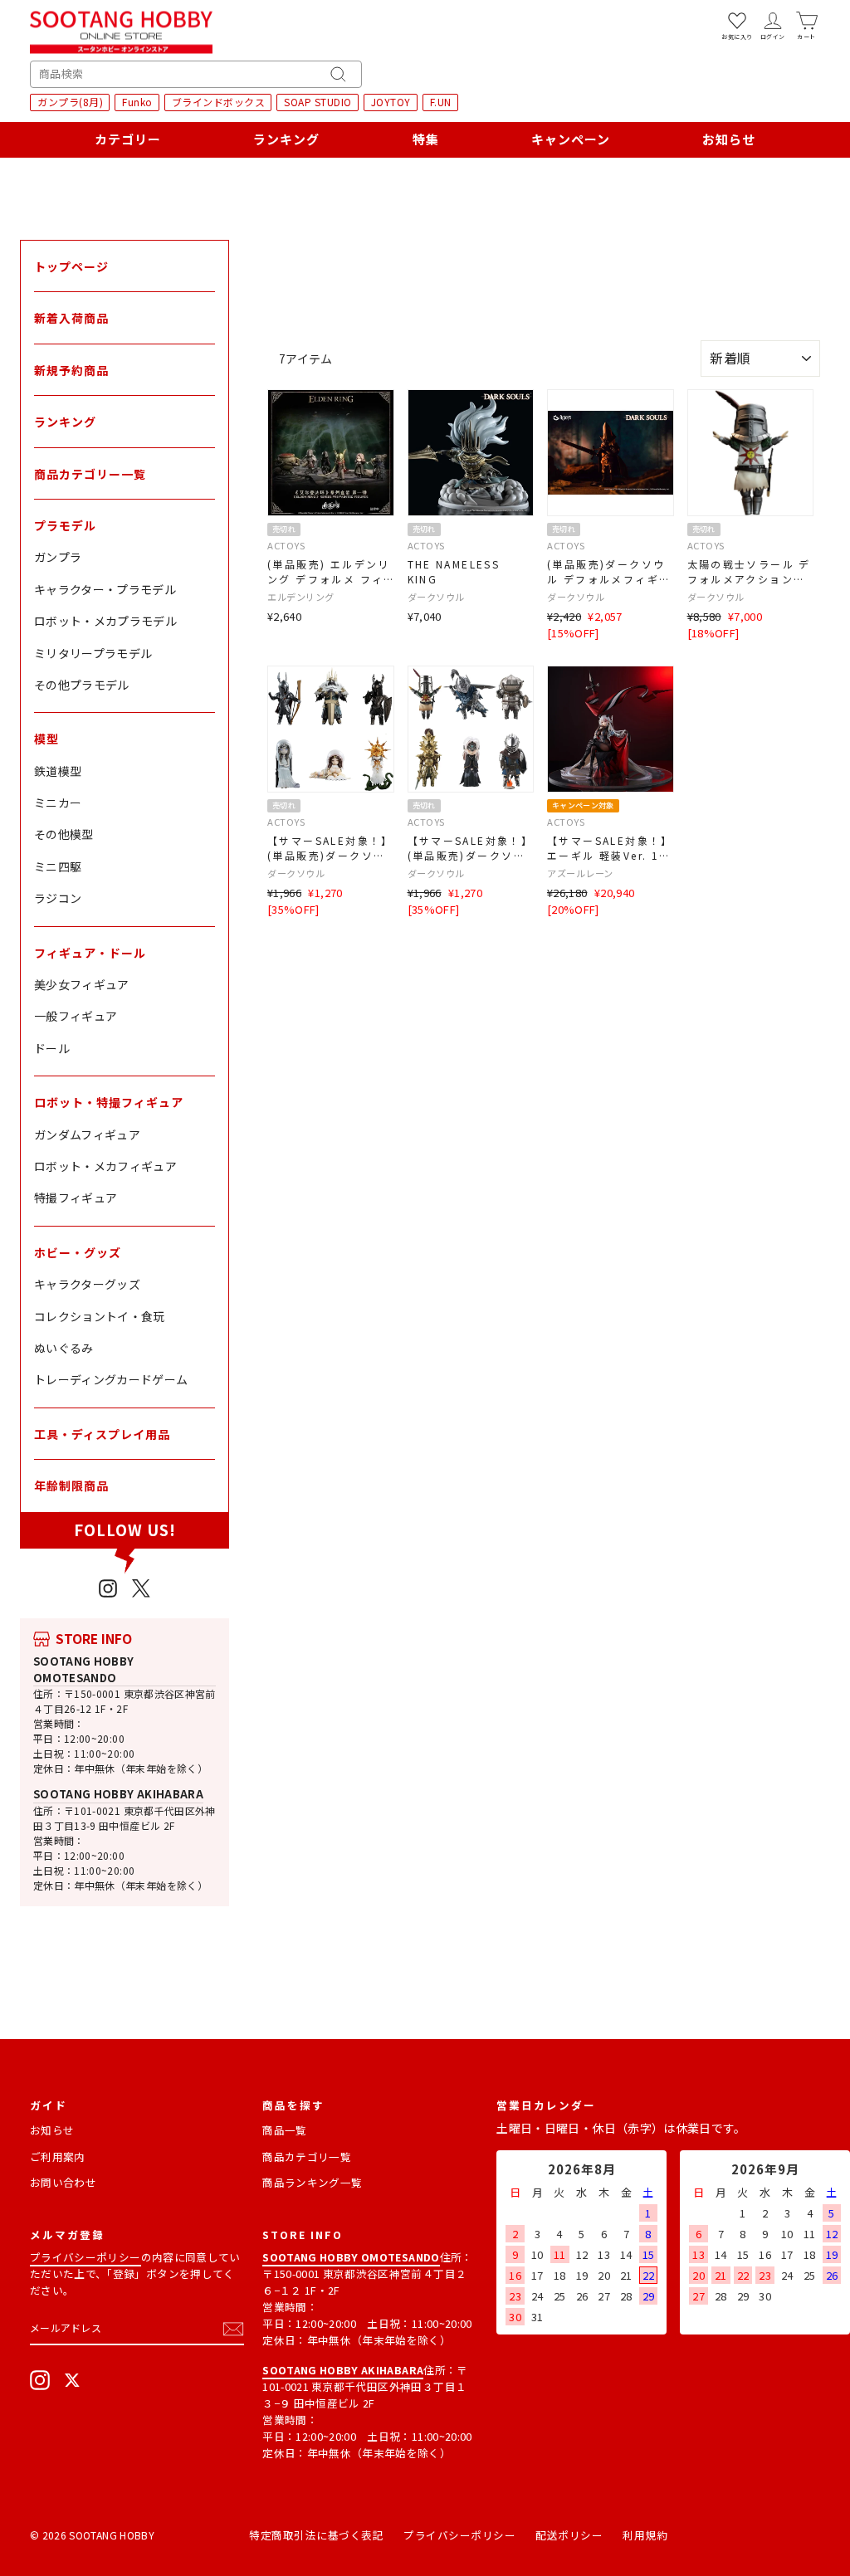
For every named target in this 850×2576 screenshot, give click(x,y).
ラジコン (58, 898)
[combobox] (196, 74)
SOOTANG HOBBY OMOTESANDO (84, 1669)
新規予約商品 (71, 370)
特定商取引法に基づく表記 (316, 2535)
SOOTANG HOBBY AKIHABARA (118, 1794)
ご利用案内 (58, 2156)
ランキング (286, 139)
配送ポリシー (569, 2535)
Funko (137, 102)
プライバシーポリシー (85, 2257)
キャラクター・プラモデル (105, 589)
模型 (46, 739)
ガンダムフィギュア (87, 1134)
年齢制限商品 (71, 1486)
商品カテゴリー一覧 (90, 474)
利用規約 (645, 2535)
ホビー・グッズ (78, 1252)
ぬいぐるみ (64, 1348)
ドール (52, 1048)
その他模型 (64, 834)
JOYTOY (391, 102)
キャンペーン (571, 139)
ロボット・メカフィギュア (105, 1166)
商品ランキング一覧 (312, 2182)
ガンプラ (58, 557)
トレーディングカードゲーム (111, 1379)
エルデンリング (301, 597)
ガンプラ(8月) (70, 102)
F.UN (441, 102)
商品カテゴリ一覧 (307, 2156)
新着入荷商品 (71, 318)
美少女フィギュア (82, 984)
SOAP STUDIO (318, 102)
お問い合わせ (63, 2182)
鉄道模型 (58, 771)
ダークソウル (436, 597)
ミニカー (58, 803)
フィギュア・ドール (90, 953)
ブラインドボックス (219, 102)
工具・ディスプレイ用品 (102, 1434)
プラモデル (65, 525)
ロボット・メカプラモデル (105, 621)
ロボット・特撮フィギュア (109, 1102)
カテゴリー (128, 139)
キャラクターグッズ (87, 1284)
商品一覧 (284, 2130)
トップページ (71, 266)
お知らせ (729, 139)
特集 (426, 139)
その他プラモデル (82, 685)
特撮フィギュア (76, 1198)
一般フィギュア (76, 1016)
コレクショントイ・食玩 (100, 1316)
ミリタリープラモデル (93, 653)
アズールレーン (580, 873)
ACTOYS (286, 545)
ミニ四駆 (58, 866)
